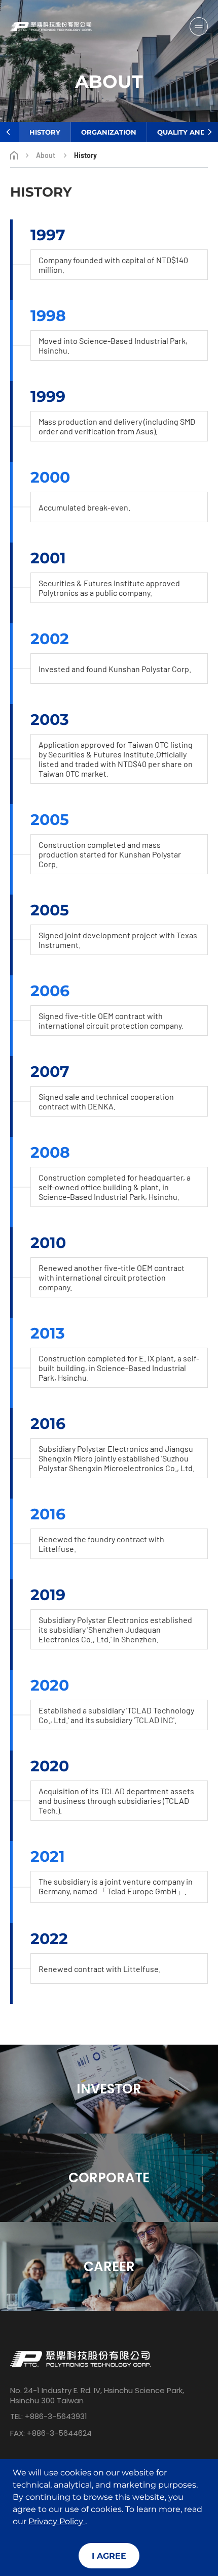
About (46, 155)
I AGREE (109, 2556)
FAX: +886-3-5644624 (51, 2433)
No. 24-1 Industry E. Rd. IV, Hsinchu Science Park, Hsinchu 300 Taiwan (97, 2396)
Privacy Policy (57, 2521)
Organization (109, 132)
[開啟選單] (199, 26)
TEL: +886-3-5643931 (49, 2416)
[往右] (210, 132)
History (45, 132)
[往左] (8, 132)
